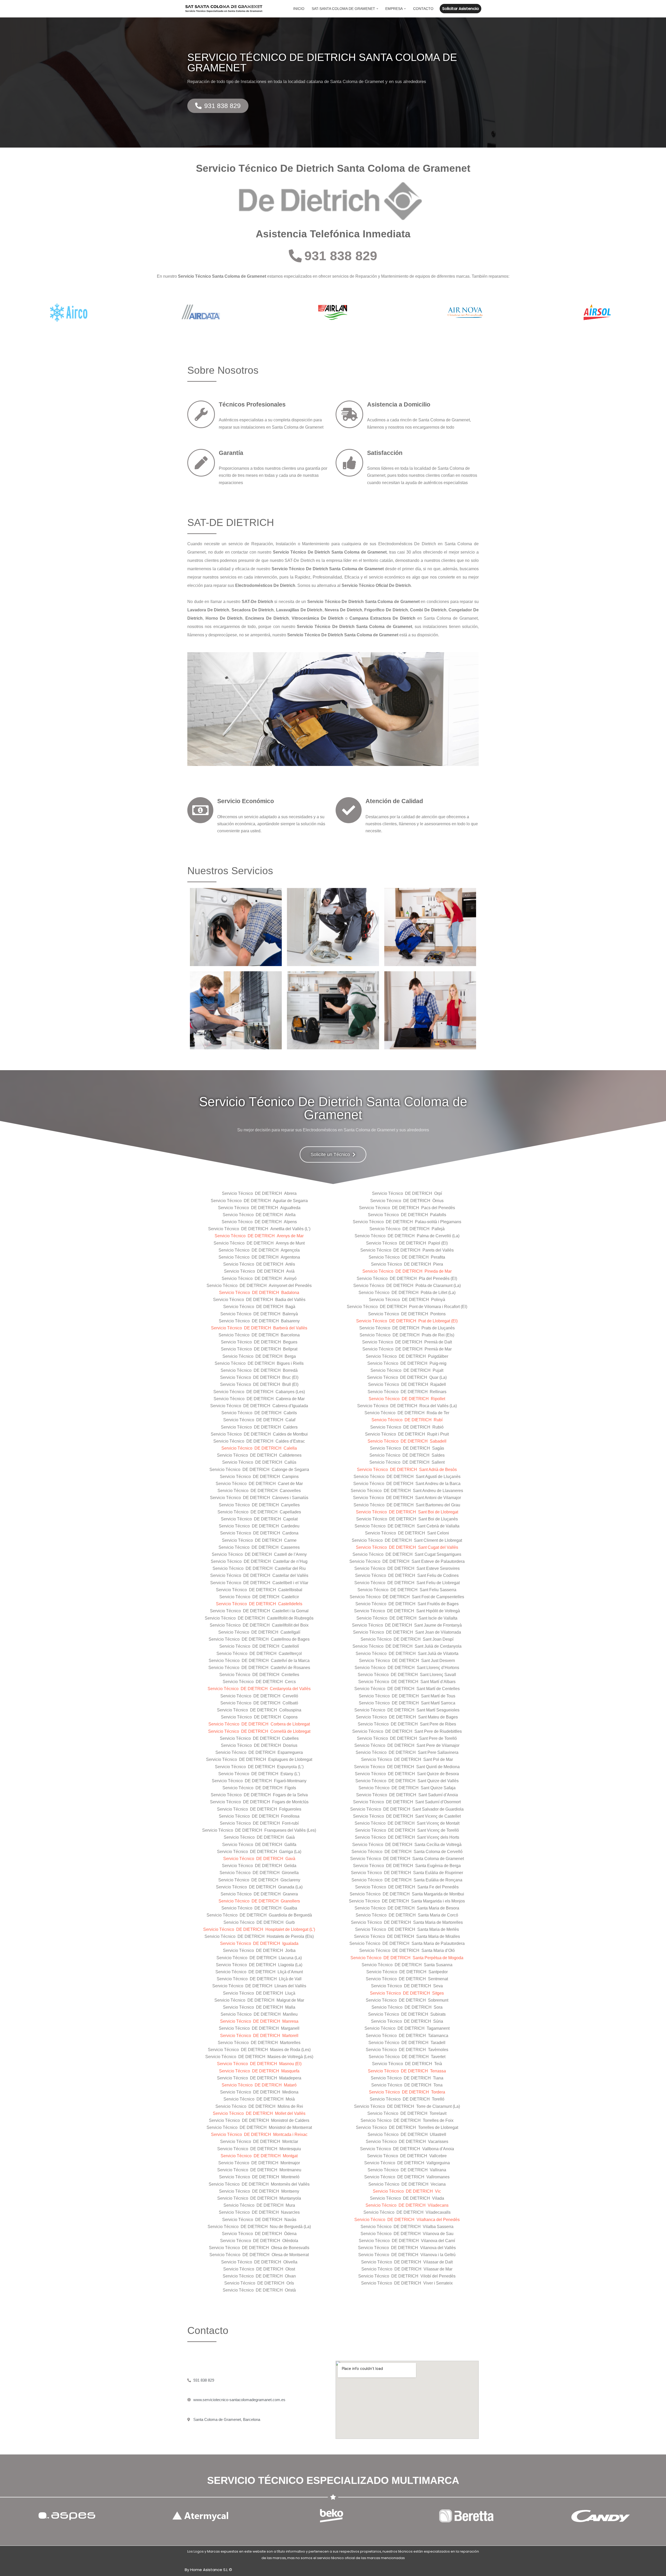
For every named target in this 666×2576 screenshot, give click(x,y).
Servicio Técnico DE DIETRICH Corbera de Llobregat (259, 1724)
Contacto (423, 9)
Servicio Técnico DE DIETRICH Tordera (407, 2092)
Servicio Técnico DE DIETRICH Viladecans (407, 2205)
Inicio (299, 9)
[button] (377, 9)
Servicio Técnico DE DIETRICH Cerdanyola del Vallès (259, 1689)
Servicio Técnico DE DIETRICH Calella (259, 1448)
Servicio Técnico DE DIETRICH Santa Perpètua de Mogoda (407, 1958)
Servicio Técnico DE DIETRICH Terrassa (407, 2071)
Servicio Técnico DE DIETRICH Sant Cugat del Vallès (407, 1547)
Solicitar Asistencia (460, 8)
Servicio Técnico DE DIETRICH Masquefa (259, 2071)
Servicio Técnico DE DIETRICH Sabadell (407, 1441)
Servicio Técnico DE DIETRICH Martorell (259, 2036)
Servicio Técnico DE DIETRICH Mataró (259, 2085)
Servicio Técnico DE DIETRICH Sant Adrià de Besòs (407, 1470)
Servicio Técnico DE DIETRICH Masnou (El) (259, 2064)
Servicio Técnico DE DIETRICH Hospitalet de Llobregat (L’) (259, 1929)
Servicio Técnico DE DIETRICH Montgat (259, 2156)
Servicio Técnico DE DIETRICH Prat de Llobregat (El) (407, 1321)
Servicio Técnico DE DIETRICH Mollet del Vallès (259, 2113)
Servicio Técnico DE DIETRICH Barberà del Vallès (259, 1328)
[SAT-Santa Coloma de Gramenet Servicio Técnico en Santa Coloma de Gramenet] (224, 9)
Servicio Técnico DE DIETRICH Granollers (259, 1901)
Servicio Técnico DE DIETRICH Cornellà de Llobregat (259, 1731)
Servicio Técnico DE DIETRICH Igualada (259, 1943)
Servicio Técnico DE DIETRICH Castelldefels (259, 1604)
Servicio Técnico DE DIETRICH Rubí (407, 1420)
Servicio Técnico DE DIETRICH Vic (407, 2191)
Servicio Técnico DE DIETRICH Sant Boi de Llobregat (407, 1512)
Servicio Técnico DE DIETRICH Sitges (407, 1993)
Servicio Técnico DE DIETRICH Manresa (259, 2021)
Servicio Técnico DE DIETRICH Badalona (259, 1293)
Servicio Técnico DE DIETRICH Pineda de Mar (407, 1271)
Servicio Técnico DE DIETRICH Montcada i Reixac (259, 2134)
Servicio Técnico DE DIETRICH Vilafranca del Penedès (407, 2220)
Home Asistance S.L (209, 2570)
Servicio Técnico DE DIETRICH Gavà (259, 1859)
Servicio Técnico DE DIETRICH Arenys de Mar (259, 1236)
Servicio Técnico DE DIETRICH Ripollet (407, 1399)
